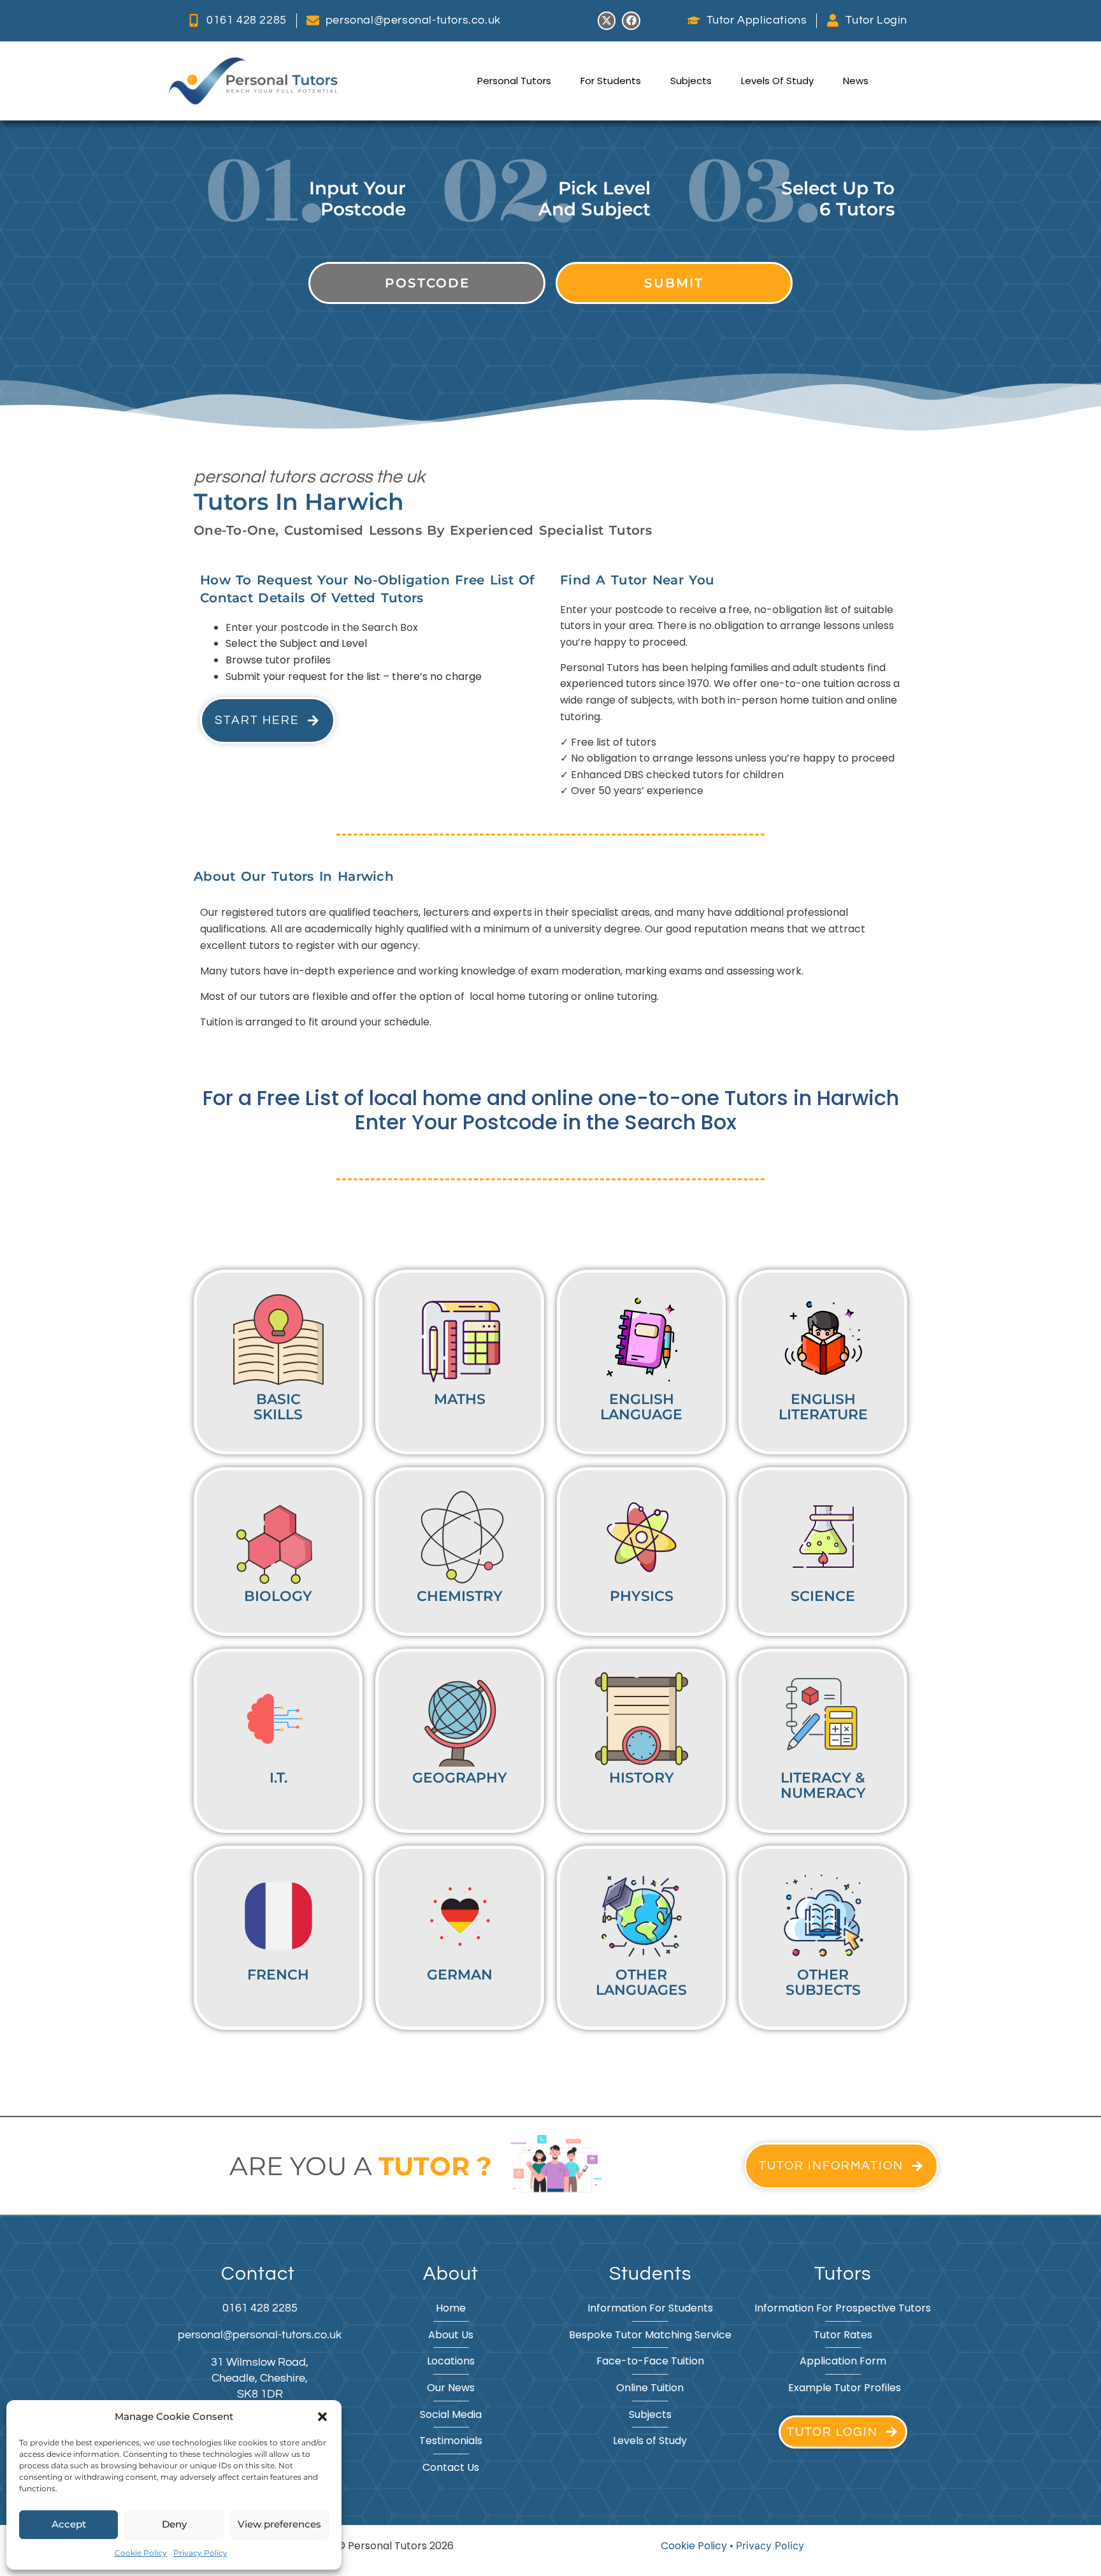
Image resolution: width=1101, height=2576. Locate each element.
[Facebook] (631, 21)
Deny (174, 2524)
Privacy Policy (200, 2553)
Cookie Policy (141, 2553)
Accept (69, 2524)
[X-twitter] (607, 21)
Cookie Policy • (698, 2546)
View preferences (279, 2524)
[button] (322, 2417)
